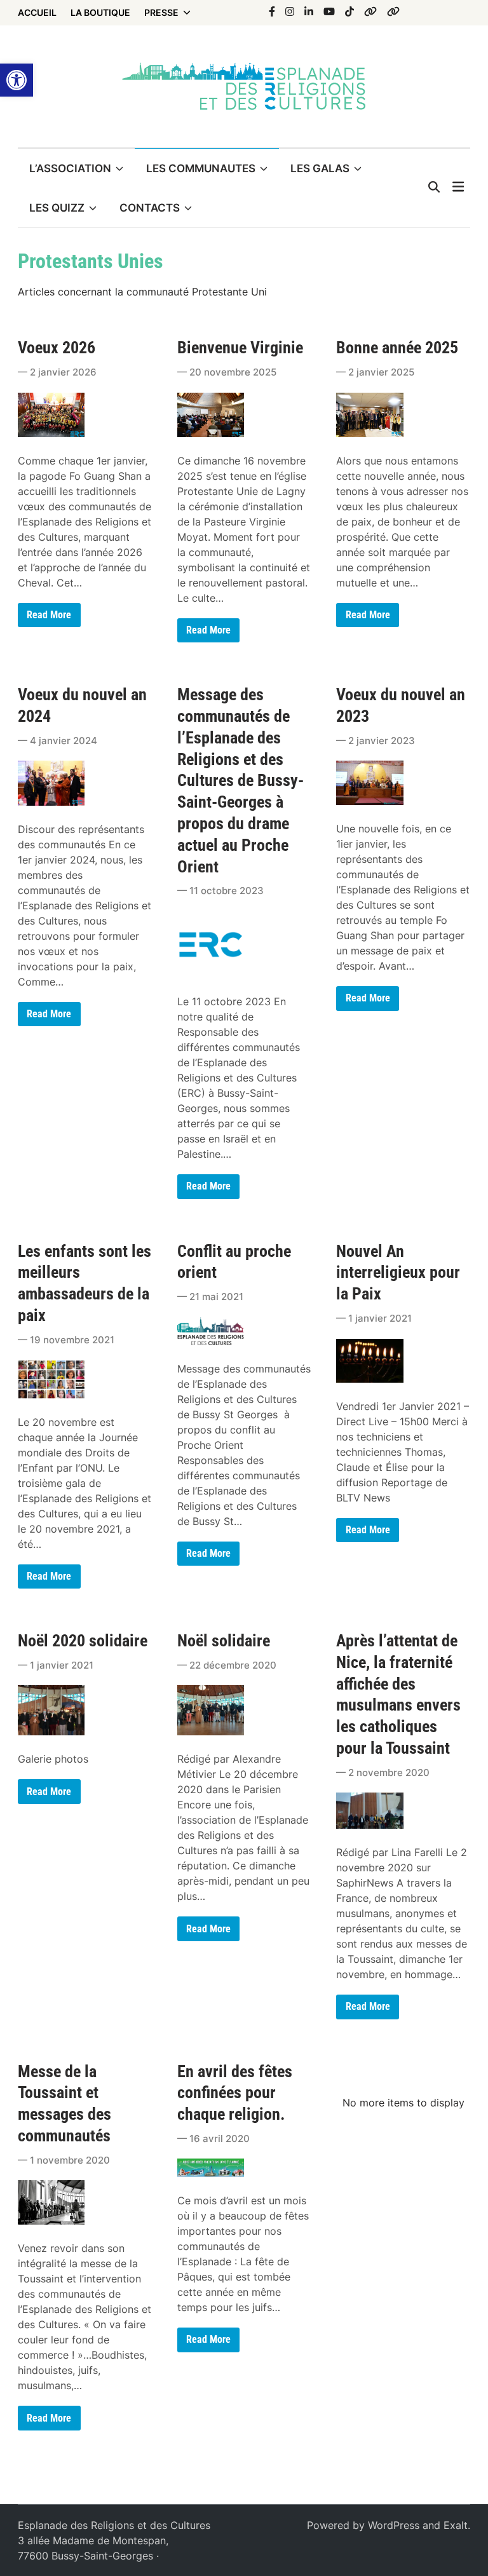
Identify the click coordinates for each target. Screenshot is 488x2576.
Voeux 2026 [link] (57, 348)
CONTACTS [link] (150, 208)
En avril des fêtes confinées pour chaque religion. (235, 2093)
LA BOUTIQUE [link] (100, 12)
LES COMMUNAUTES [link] (201, 168)
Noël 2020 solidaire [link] (83, 1641)
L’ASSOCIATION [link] (70, 168)
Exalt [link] (456, 2525)
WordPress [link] (394, 2525)
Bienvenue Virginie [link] (240, 348)
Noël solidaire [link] (224, 1641)
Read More (53, 2421)
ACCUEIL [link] (37, 12)
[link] (17, 80)
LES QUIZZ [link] (57, 208)
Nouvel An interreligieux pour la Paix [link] (398, 1273)
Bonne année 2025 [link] (397, 348)
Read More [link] (49, 618)
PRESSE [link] (161, 12)
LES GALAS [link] (320, 168)
